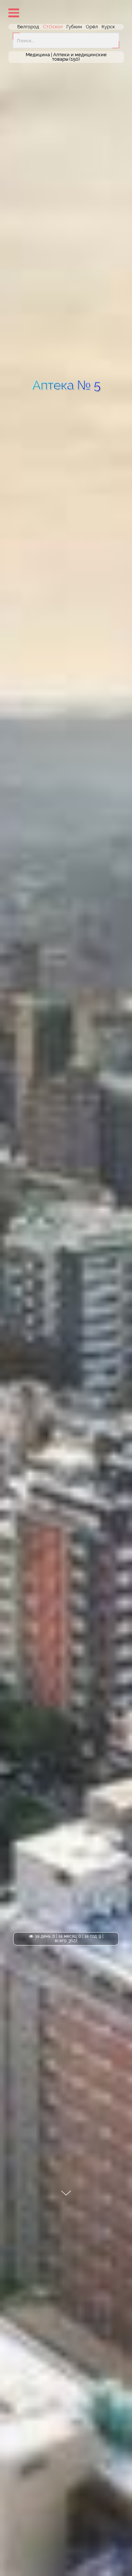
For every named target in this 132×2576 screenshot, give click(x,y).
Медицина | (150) (66, 57)
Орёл (92, 27)
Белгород (28, 27)
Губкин (74, 27)
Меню (14, 13)
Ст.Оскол (53, 27)
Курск (108, 27)
